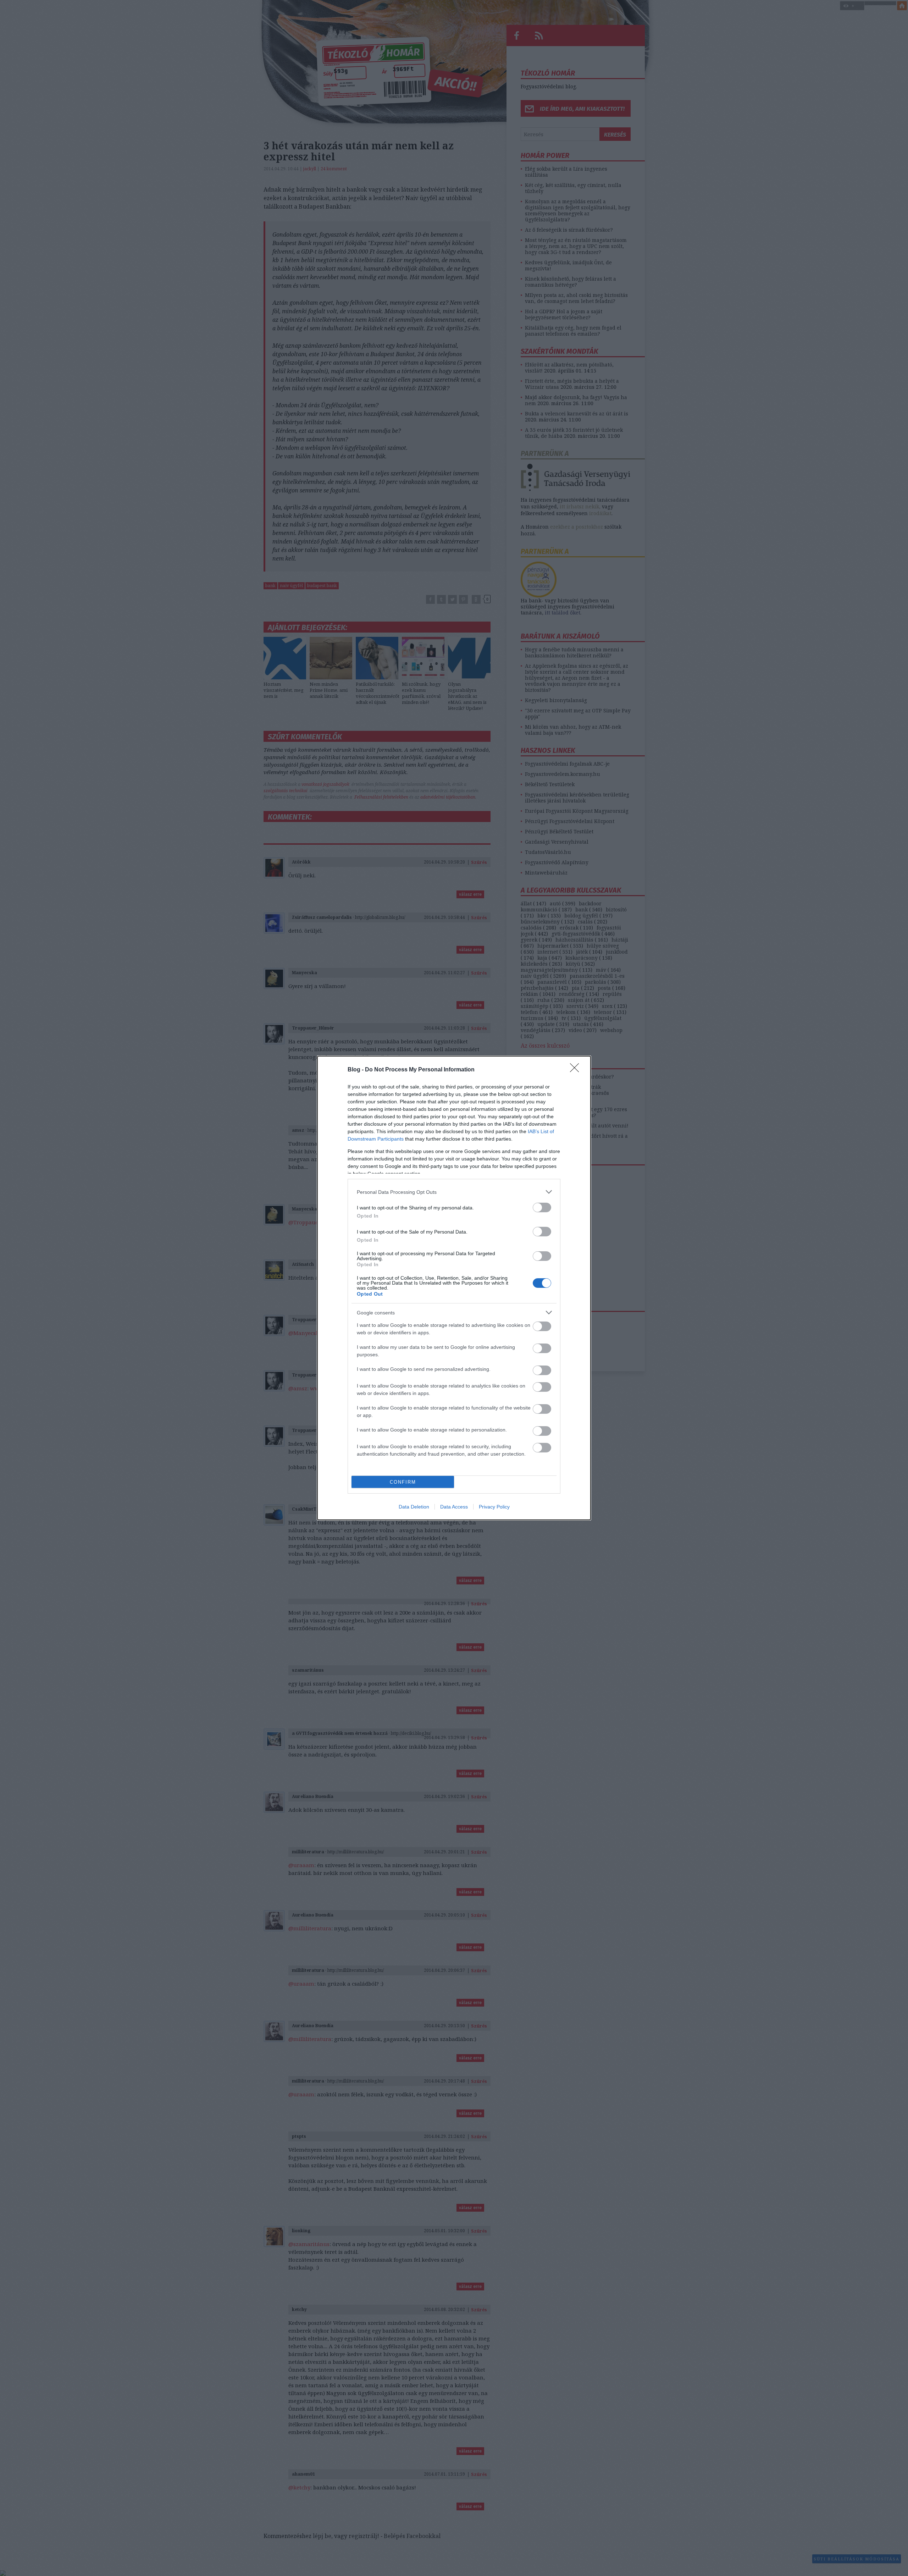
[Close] (577, 1070)
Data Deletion (414, 1507)
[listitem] (454, 1192)
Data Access (454, 1507)
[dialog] (454, 1288)
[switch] (542, 1207)
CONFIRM (403, 1482)
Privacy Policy (494, 1507)
